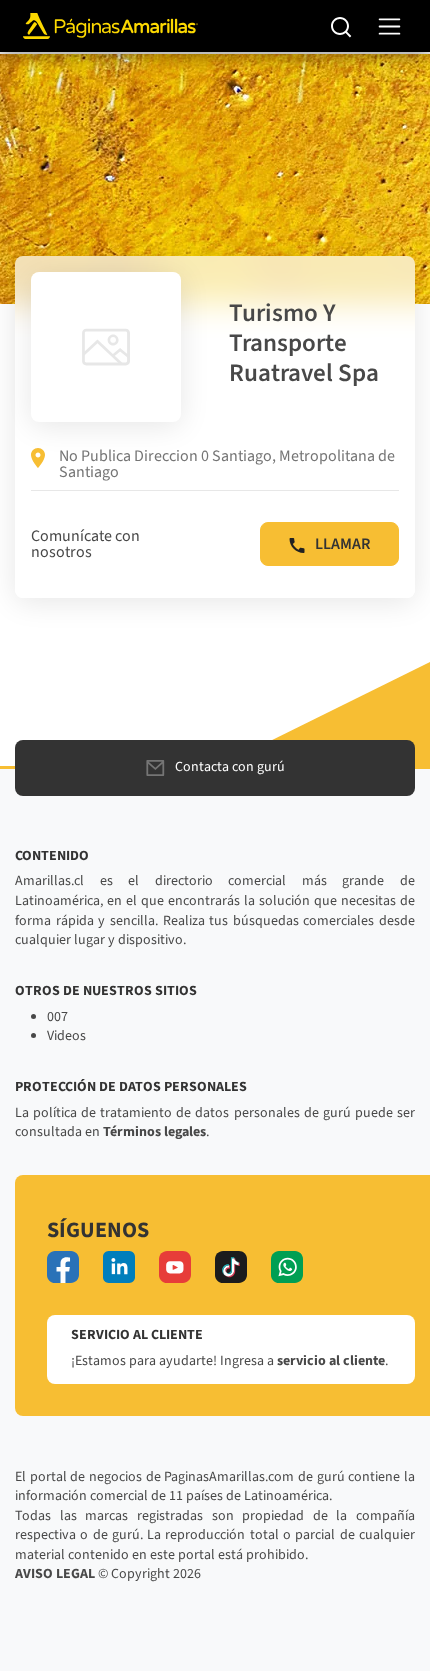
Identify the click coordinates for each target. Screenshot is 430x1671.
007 (57, 1017)
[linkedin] (119, 1267)
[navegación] (389, 26)
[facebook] (63, 1267)
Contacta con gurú (230, 767)
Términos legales (154, 1132)
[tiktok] (231, 1267)
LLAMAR (342, 544)
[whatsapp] (287, 1267)
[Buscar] (341, 26)
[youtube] (175, 1267)
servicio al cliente (331, 1361)
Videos (66, 1036)
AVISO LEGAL (55, 1574)
